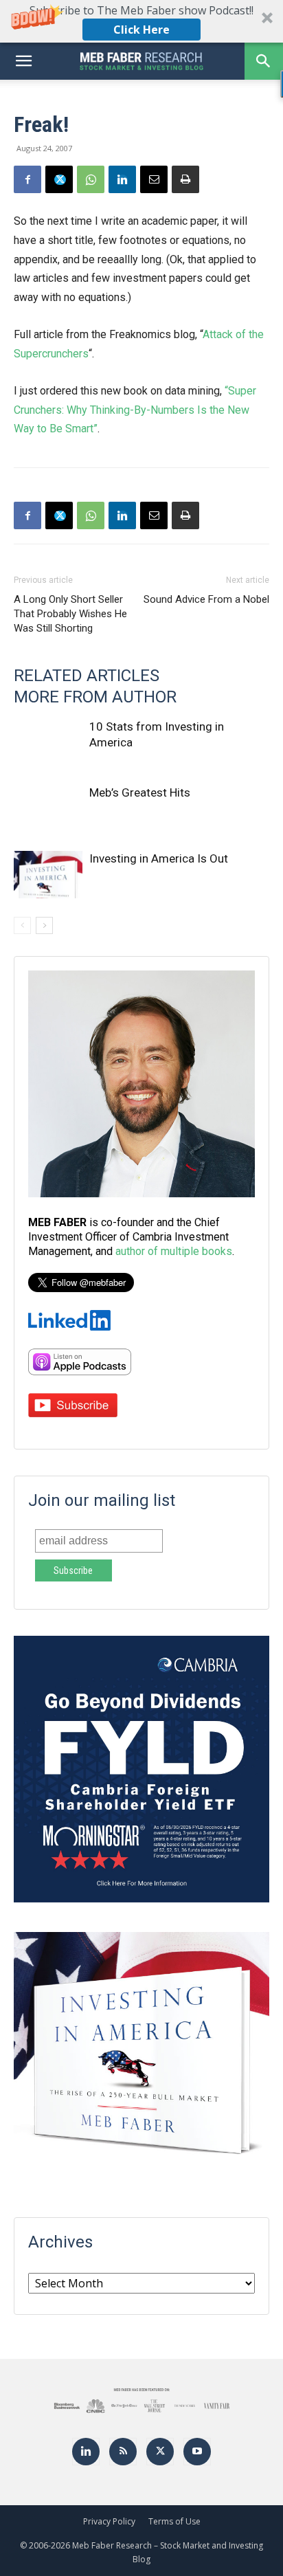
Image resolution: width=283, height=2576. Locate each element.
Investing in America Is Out (159, 858)
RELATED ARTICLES (87, 676)
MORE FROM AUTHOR (95, 697)
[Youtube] (197, 2452)
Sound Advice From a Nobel (206, 599)
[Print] (185, 179)
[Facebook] (27, 179)
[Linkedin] (122, 179)
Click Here (141, 30)
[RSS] (123, 2452)
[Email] (154, 179)
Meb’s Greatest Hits (140, 792)
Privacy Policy (109, 2521)
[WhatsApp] (91, 179)
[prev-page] (22, 925)
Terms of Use (174, 2521)
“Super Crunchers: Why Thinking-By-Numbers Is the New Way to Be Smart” (135, 410)
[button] (141, 21)
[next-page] (44, 925)
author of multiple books (174, 1251)
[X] (59, 179)
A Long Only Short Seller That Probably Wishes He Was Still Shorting (70, 614)
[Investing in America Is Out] (48, 875)
